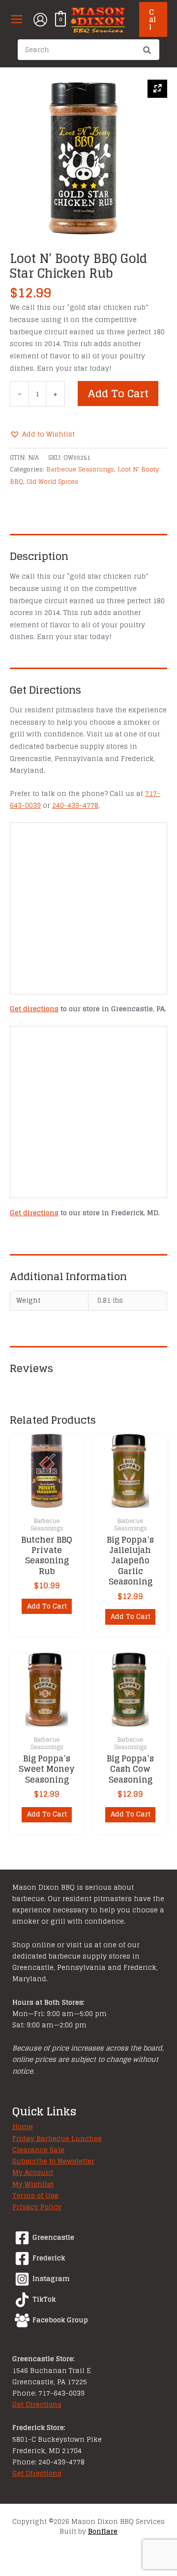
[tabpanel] (88, 158)
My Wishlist (33, 2184)
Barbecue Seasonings (80, 469)
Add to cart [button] (47, 1606)
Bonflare (103, 2531)
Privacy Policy (37, 2207)
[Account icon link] (40, 20)
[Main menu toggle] (16, 19)
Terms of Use (35, 2195)
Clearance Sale (38, 2150)
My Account (33, 2172)
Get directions (34, 1009)
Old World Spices (52, 481)
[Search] (147, 51)
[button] (153, 19)
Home (23, 2127)
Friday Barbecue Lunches (57, 2138)
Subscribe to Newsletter (53, 2161)
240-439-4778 (75, 805)
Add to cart (118, 393)
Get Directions (37, 2404)
